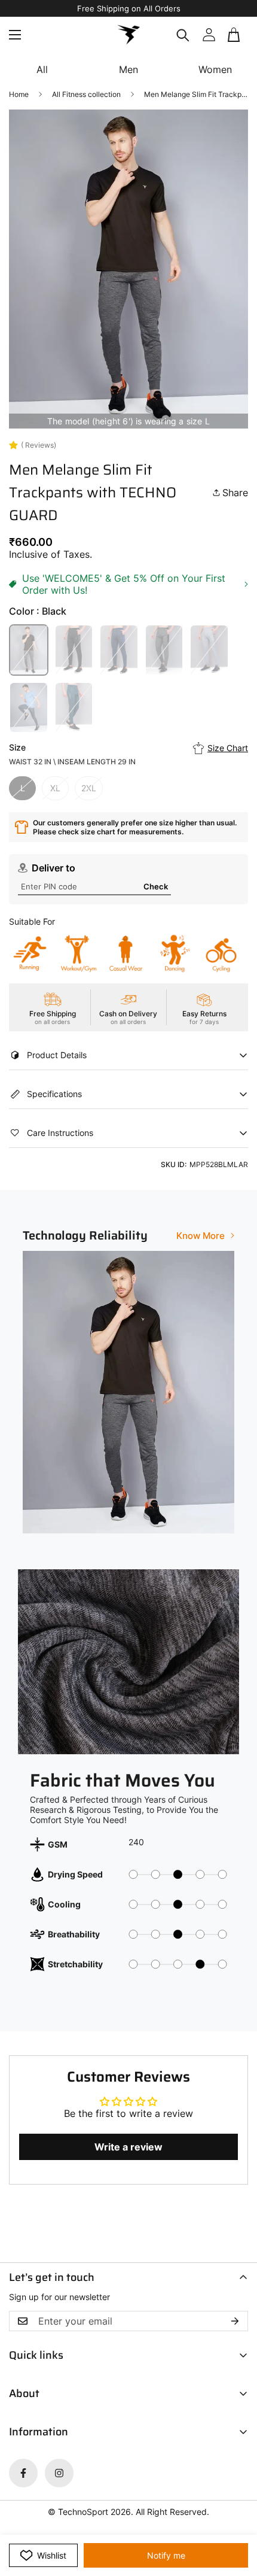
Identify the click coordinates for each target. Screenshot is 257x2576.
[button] (235, 35)
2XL (89, 788)
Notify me (166, 2555)
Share (235, 493)
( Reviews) (39, 445)
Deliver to (53, 868)
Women (215, 69)
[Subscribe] (235, 2321)
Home (19, 94)
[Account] (209, 35)
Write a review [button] (128, 2147)
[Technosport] (128, 35)
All (42, 69)
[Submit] (234, 49)
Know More (201, 1236)
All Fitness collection (86, 94)
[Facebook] (23, 2473)
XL (55, 788)
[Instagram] (59, 2473)
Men (128, 69)
